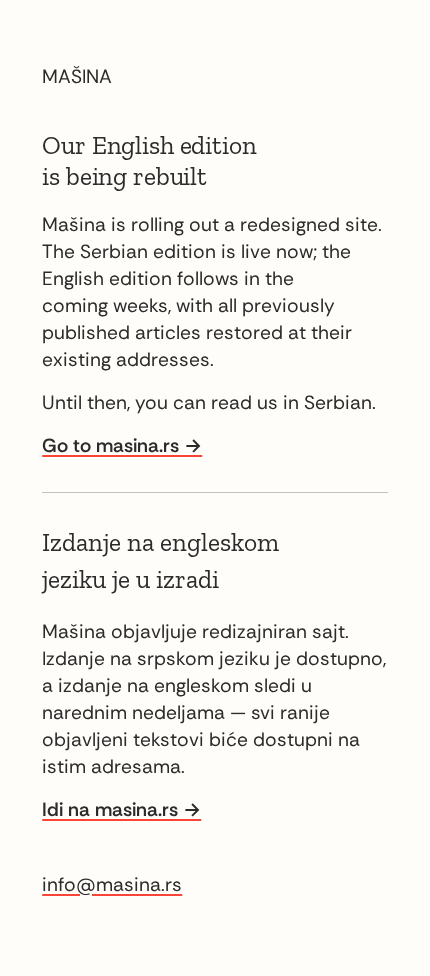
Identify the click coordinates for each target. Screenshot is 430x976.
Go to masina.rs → (122, 445)
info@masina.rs (112, 884)
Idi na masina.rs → (121, 809)
